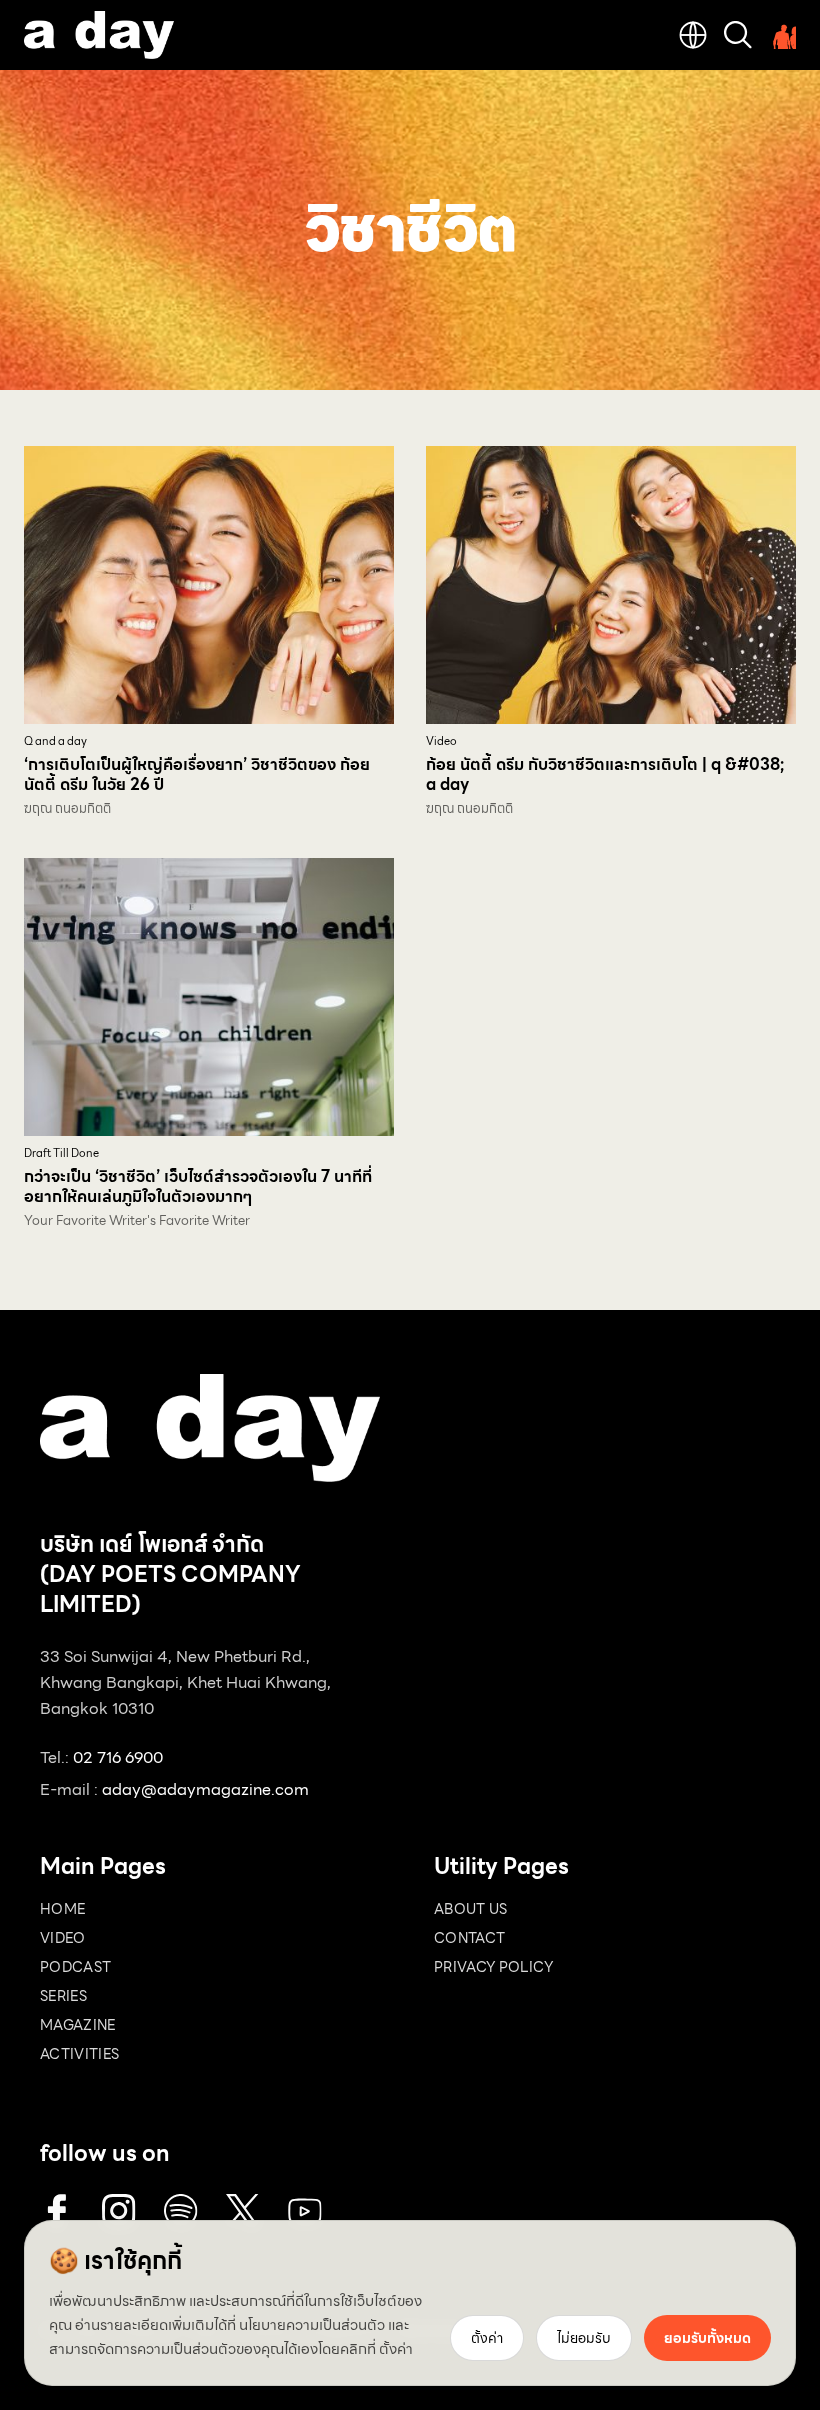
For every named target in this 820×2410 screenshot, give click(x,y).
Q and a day (55, 741)
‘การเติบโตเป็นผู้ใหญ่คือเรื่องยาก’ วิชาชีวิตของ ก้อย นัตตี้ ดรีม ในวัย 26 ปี (197, 774)
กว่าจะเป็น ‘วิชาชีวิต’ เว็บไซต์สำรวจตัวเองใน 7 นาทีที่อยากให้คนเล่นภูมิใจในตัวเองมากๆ (198, 1186)
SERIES (63, 1996)
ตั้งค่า (396, 2349)
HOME (62, 1909)
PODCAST (75, 1967)
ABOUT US (471, 1909)
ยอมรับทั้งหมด (707, 2338)
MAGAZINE (78, 2025)
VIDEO (63, 1938)
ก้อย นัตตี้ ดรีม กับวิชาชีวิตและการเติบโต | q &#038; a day (605, 774)
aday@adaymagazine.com (205, 1789)
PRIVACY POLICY (493, 1967)
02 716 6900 (118, 1757)
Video (441, 741)
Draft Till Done (61, 1153)
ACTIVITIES (80, 2054)
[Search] (738, 35)
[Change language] (693, 35)
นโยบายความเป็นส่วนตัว (312, 2325)
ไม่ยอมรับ (584, 2338)
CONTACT (469, 1938)
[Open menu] (782, 35)
